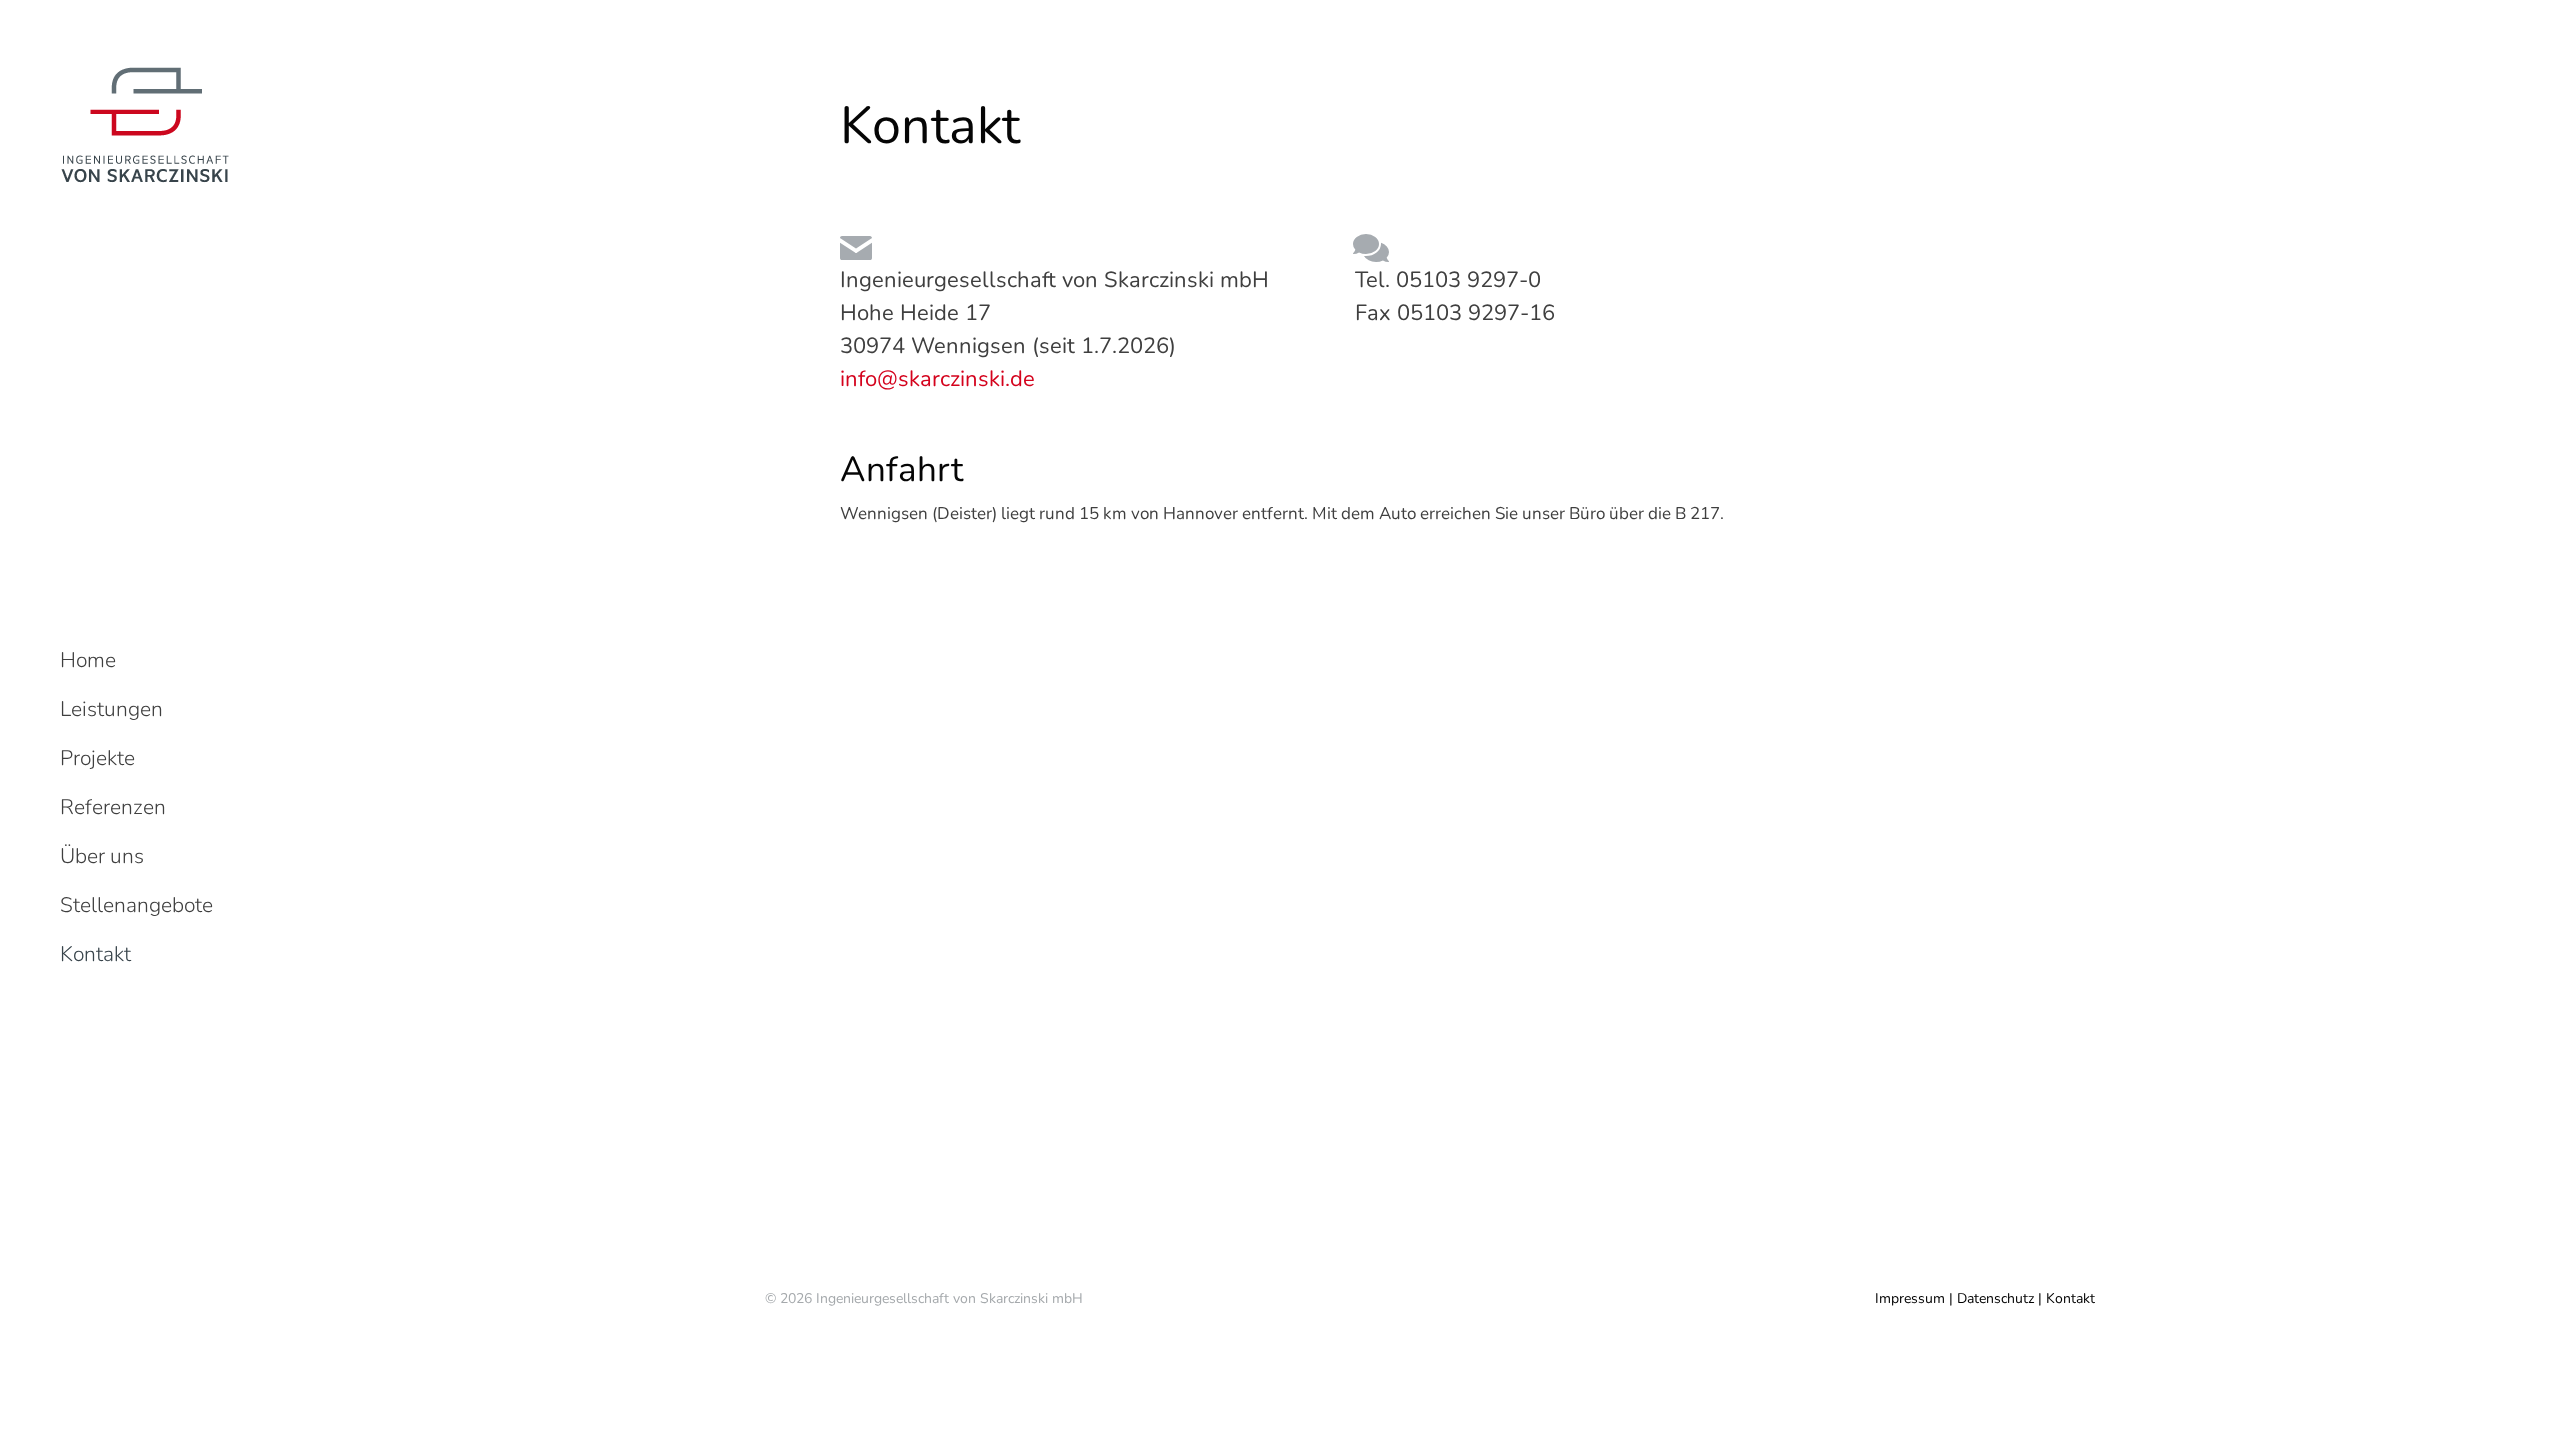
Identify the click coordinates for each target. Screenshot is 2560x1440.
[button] (2262, 18)
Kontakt (2070, 1298)
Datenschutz (1995, 1298)
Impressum (1910, 1298)
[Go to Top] (2530, 1410)
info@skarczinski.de (937, 379)
